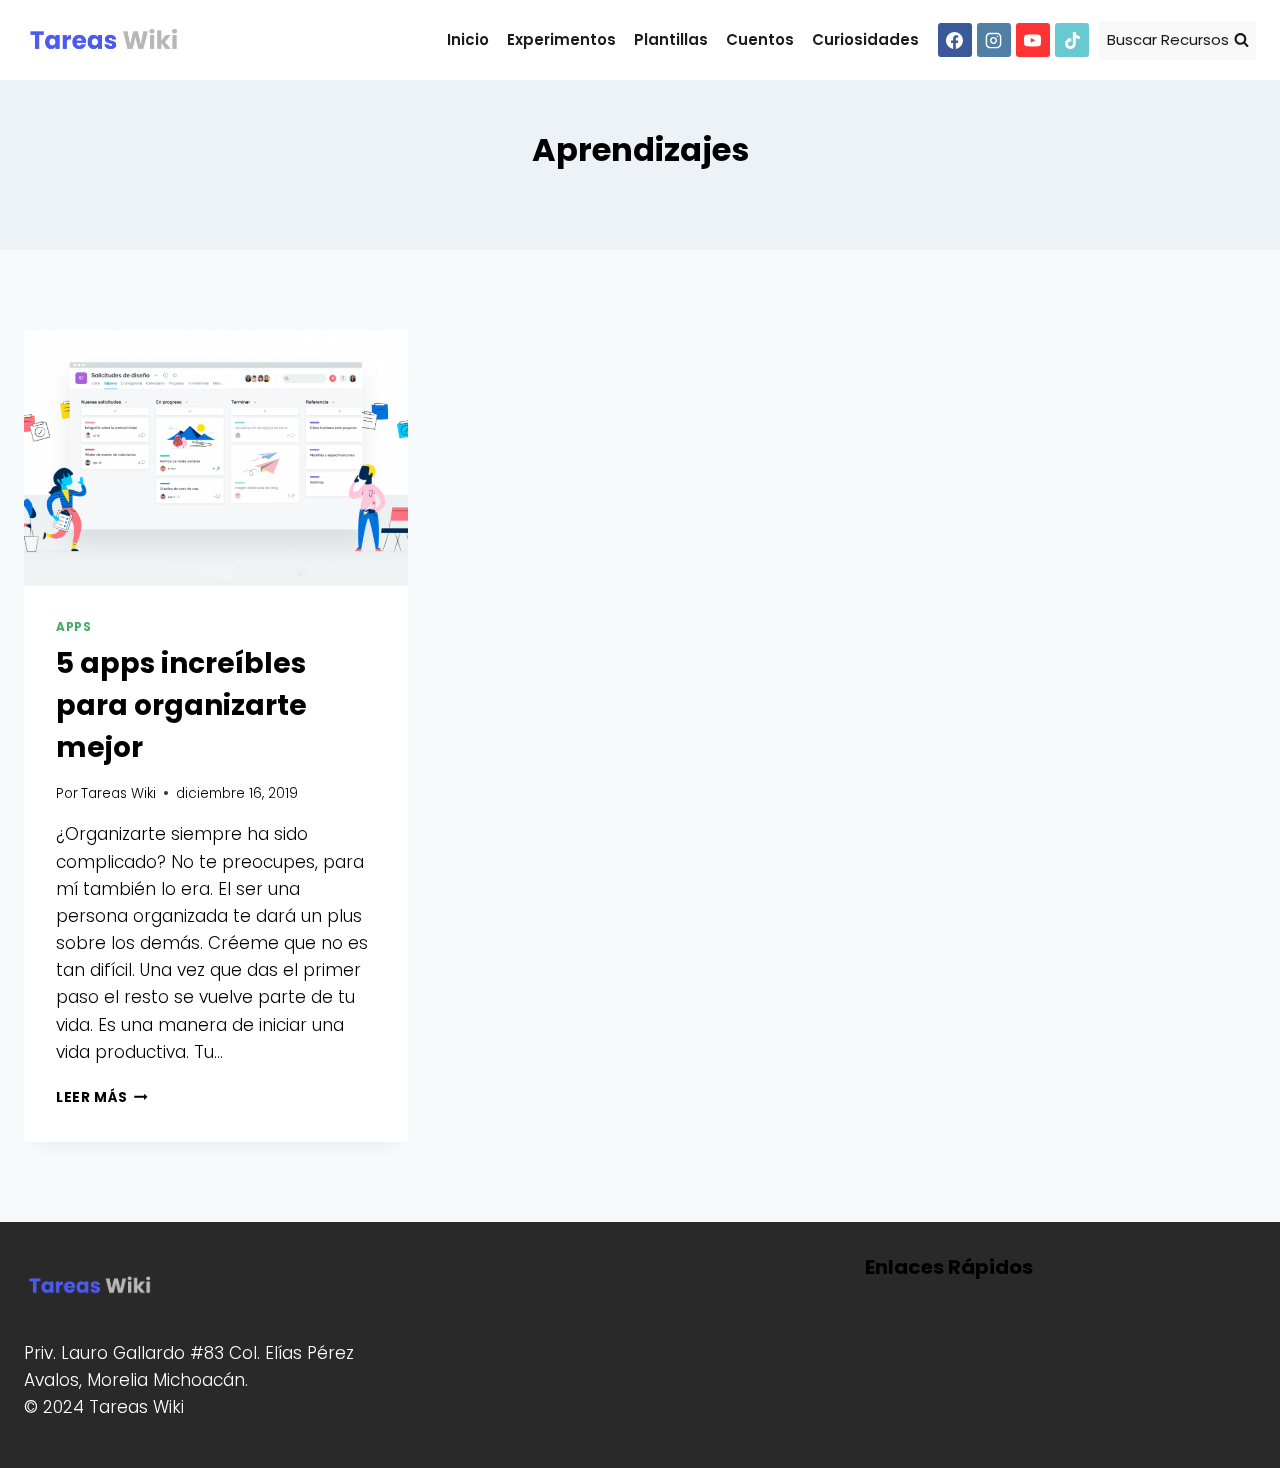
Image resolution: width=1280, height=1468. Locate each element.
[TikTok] (1072, 40)
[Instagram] (994, 40)
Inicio (468, 39)
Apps (73, 627)
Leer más (102, 1097)
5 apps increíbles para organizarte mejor (181, 705)
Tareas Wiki (118, 793)
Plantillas (671, 39)
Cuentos (760, 39)
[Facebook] (955, 40)
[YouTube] (1033, 40)
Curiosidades (865, 39)
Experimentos (561, 39)
